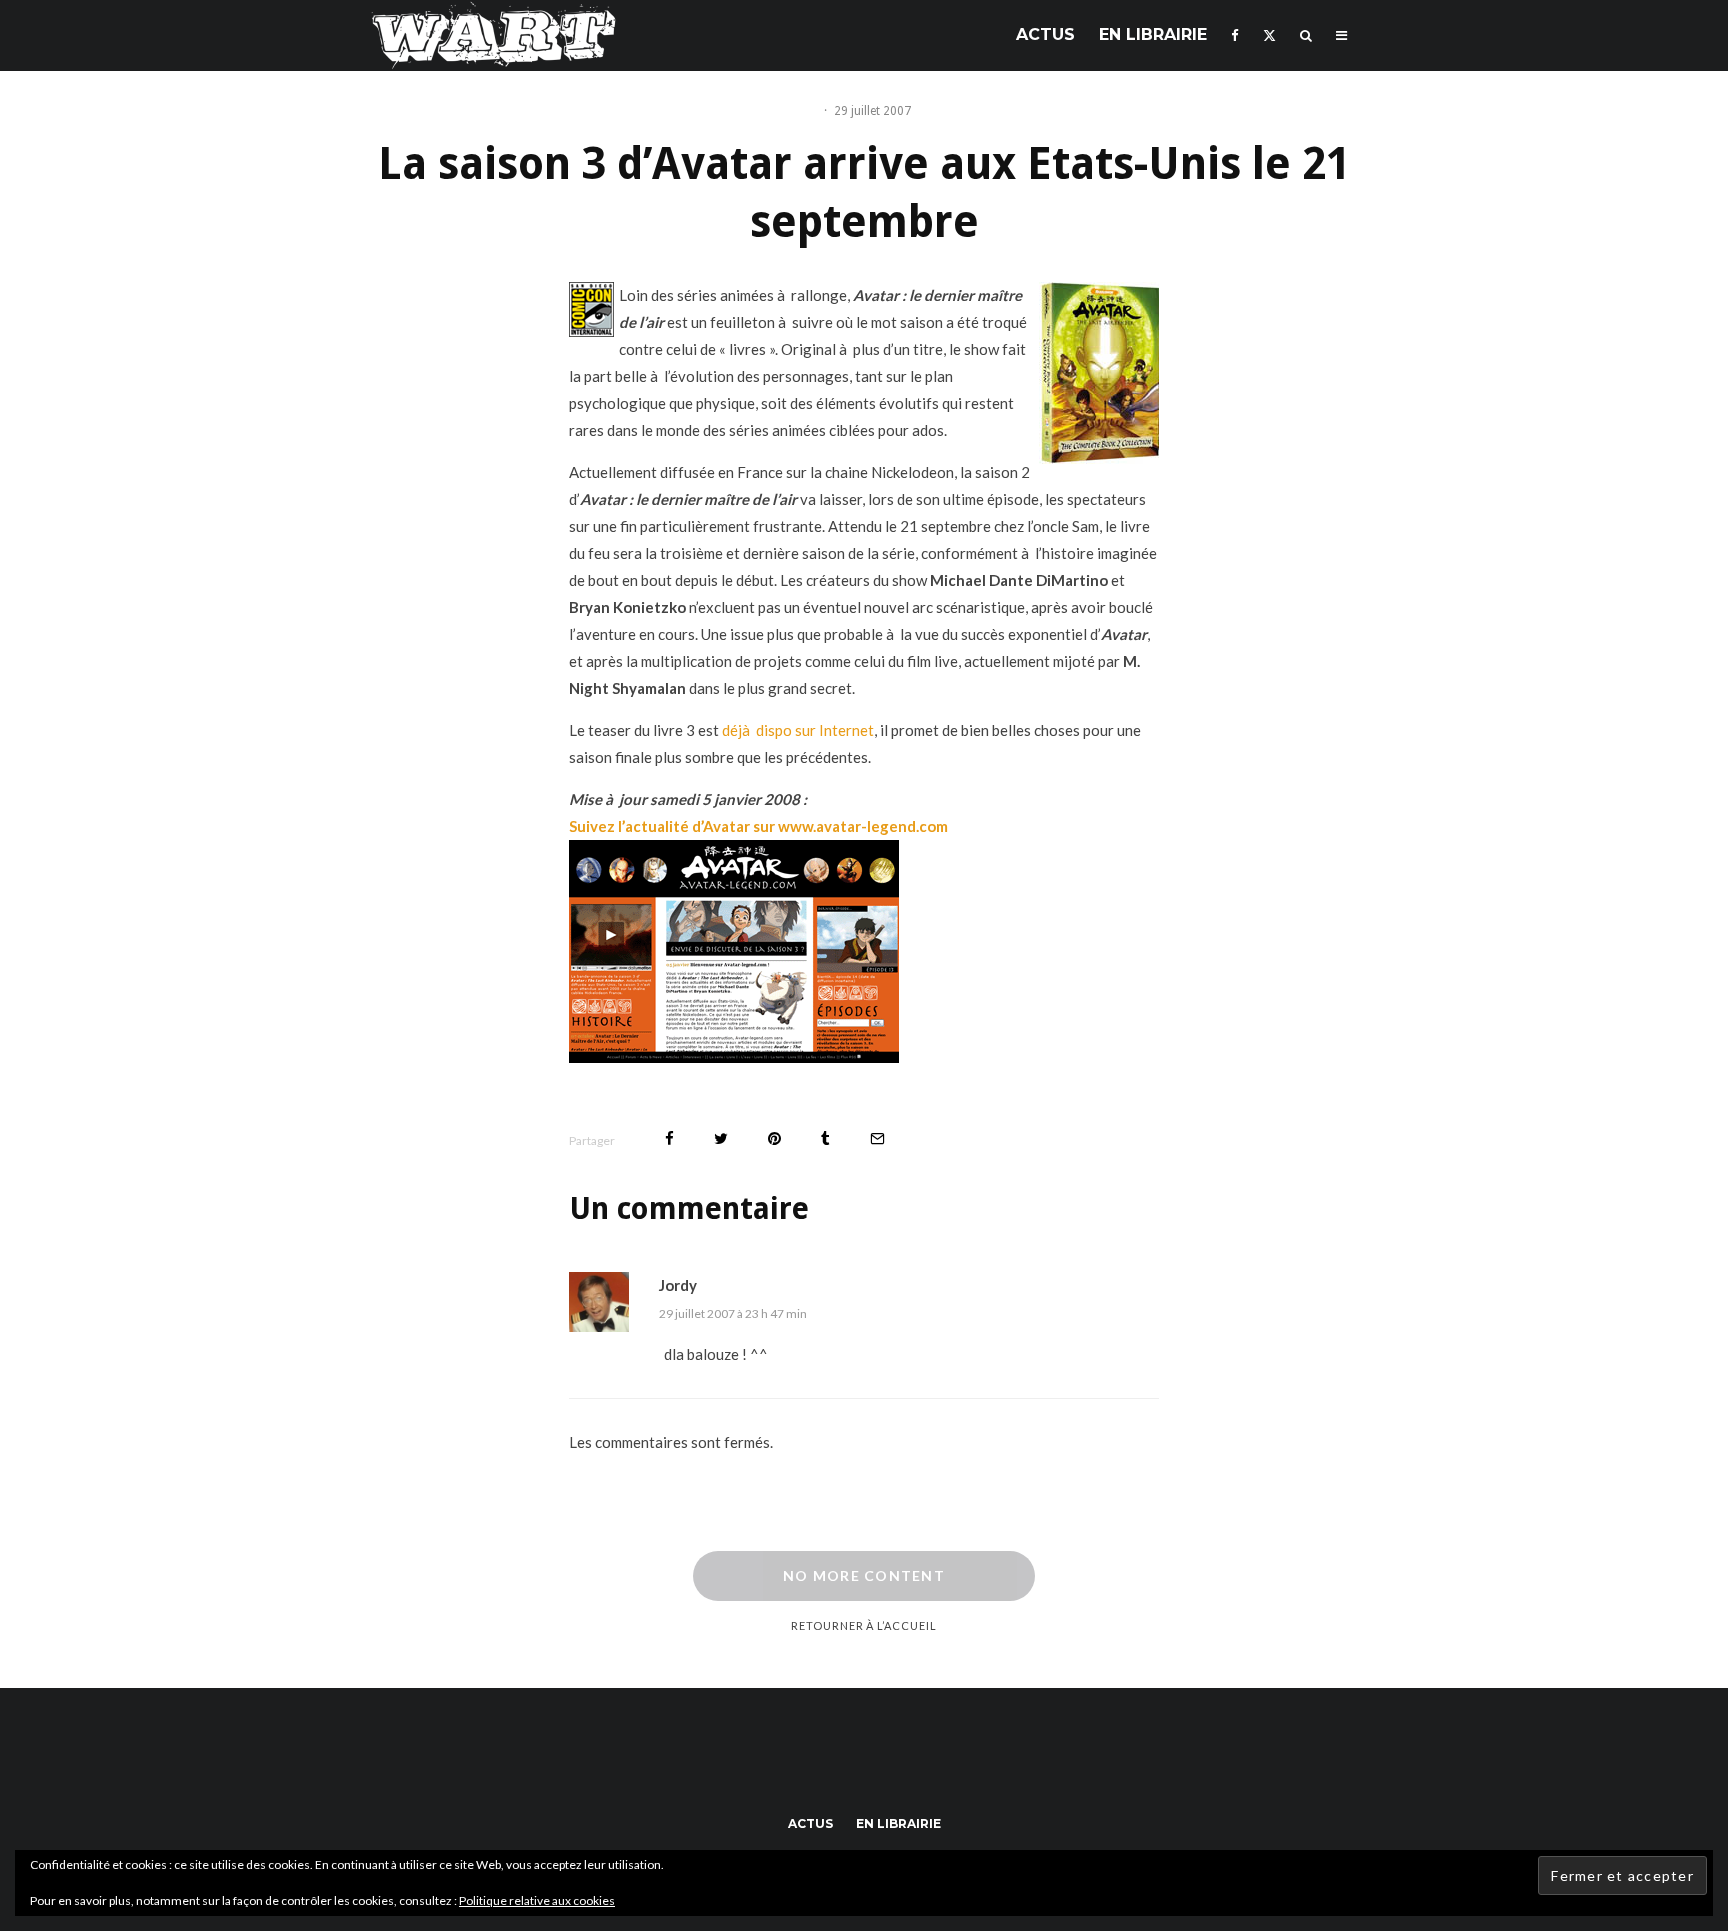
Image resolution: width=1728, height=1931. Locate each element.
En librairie (1153, 34)
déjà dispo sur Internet (798, 730)
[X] (1269, 35)
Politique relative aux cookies (537, 1900)
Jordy (678, 1285)
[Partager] (669, 1138)
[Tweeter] (721, 1138)
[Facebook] (1235, 35)
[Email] (877, 1138)
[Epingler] (774, 1138)
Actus (1045, 34)
